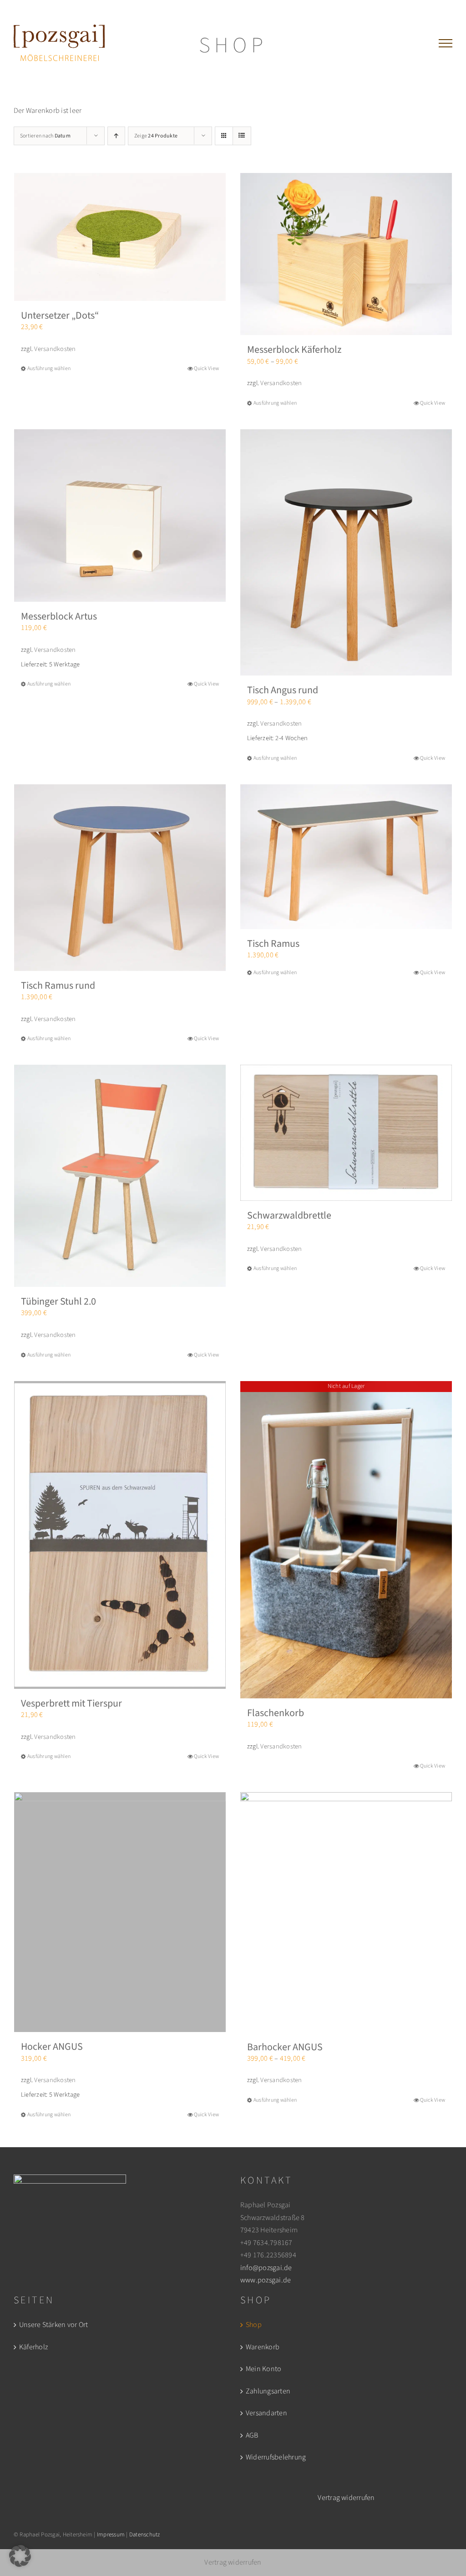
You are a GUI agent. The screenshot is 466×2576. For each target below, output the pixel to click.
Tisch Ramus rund (58, 986)
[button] (20, 2556)
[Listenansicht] (242, 136)
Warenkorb (263, 2347)
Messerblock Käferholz (294, 350)
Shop (254, 2325)
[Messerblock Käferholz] (346, 254)
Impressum (111, 2535)
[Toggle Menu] (446, 43)
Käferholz (33, 2347)
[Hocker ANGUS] (120, 1912)
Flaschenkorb (276, 1713)
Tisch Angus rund (283, 690)
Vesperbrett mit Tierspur (71, 1703)
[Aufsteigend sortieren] (116, 136)
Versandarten (266, 2413)
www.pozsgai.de (266, 2280)
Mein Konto (263, 2369)
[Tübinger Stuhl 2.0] (120, 1176)
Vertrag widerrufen (346, 2498)
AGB (252, 2435)
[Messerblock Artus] (120, 516)
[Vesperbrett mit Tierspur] (120, 1535)
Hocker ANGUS (52, 2047)
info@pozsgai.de (266, 2268)
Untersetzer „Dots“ (60, 315)
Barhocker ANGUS (285, 2047)
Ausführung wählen (49, 368)
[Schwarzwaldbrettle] (346, 1133)
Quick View (206, 368)
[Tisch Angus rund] (346, 553)
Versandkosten (55, 349)
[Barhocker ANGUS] (346, 1912)
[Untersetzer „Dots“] (120, 237)
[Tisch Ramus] (346, 857)
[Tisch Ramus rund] (120, 878)
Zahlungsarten (268, 2391)
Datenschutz (145, 2535)
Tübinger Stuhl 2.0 (58, 1301)
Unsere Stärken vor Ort (53, 2325)
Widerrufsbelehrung (276, 2457)
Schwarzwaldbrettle (289, 1215)
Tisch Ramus (273, 944)
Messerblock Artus (59, 616)
